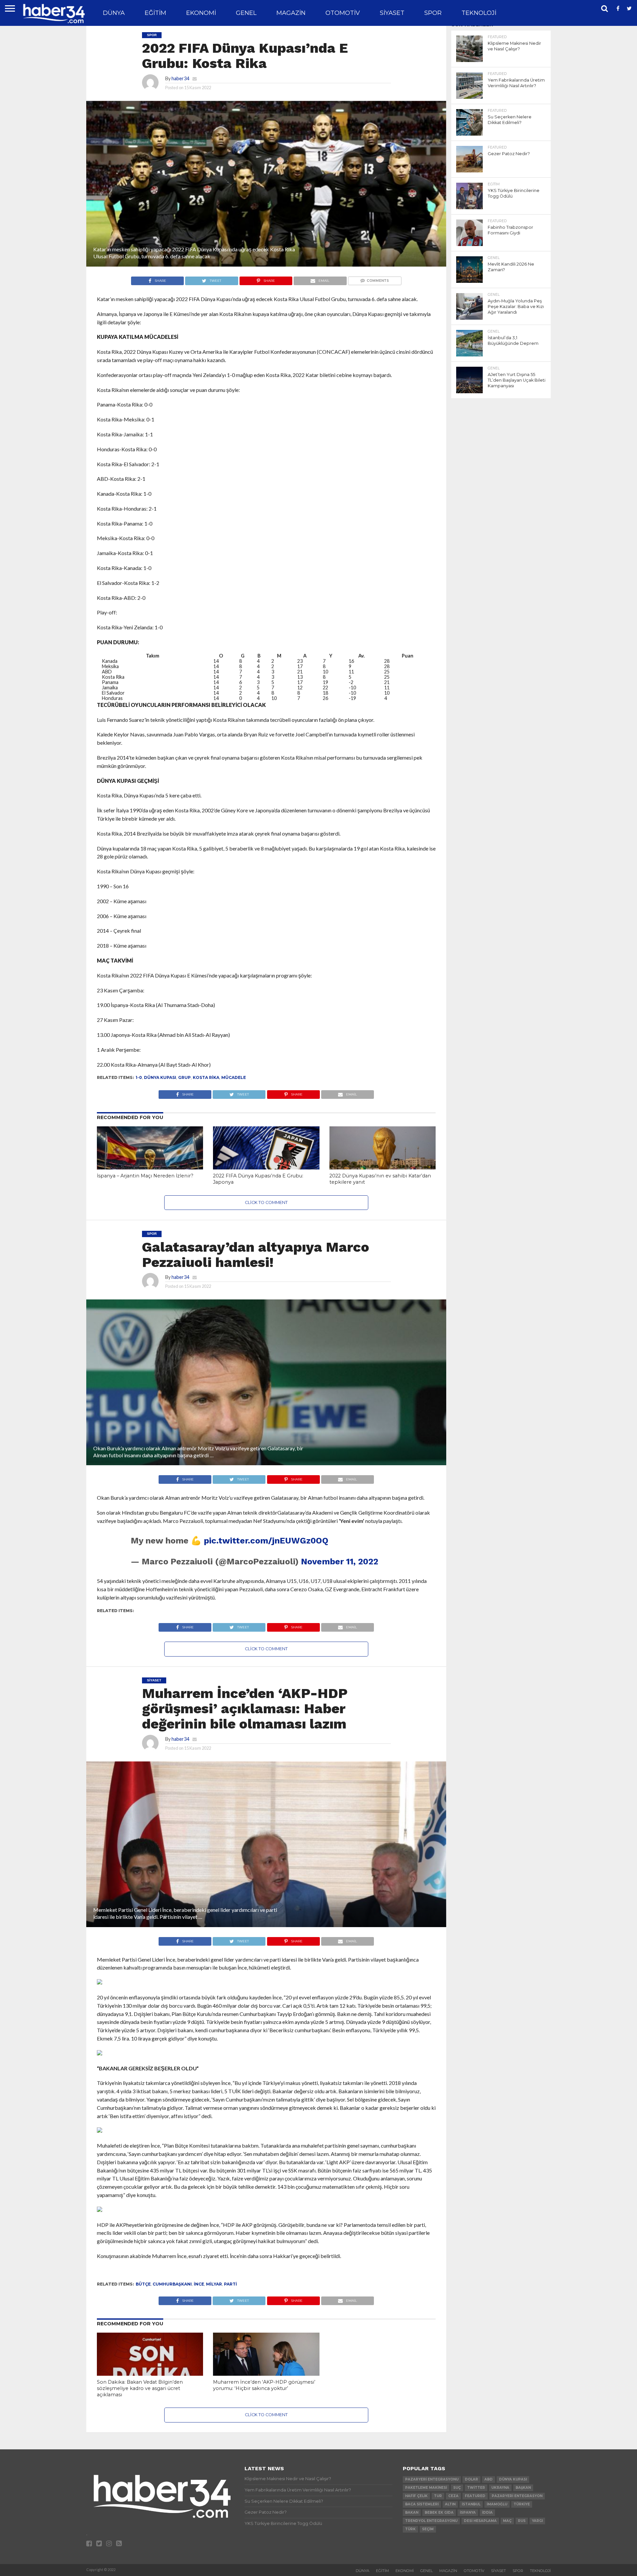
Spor (433, 13)
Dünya (114, 13)
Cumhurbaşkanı (172, 2284)
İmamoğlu (497, 2504)
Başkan (523, 2488)
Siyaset (392, 13)
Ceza (453, 2496)
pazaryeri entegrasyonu (432, 2479)
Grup (184, 1077)
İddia (487, 2513)
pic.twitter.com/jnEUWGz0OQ (266, 1540)
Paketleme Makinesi (426, 2488)
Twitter (476, 2488)
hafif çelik (416, 2496)
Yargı (537, 2521)
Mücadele (234, 1077)
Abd (489, 2479)
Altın (450, 2504)
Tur (438, 2496)
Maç (507, 2521)
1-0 (139, 1077)
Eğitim (155, 13)
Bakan (412, 2513)
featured (475, 2496)
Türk (410, 2529)
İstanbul (471, 2504)
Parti (230, 2284)
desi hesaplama (480, 2521)
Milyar (214, 2284)
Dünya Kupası (160, 1077)
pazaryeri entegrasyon (517, 2496)
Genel (246, 13)
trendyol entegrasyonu (431, 2521)
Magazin (291, 13)
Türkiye (522, 2504)
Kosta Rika (206, 1077)
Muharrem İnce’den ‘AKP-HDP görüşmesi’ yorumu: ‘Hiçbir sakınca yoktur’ (264, 2385)
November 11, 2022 (340, 1561)
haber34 (180, 78)
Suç (457, 2488)
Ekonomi (201, 13)
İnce (199, 2284)
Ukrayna (500, 2488)
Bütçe (143, 2284)
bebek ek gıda (439, 2513)
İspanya (468, 2513)
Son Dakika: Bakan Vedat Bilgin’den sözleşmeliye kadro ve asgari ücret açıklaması (140, 2388)
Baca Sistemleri (422, 2504)
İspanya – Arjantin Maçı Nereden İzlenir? (145, 1176)
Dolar (471, 2479)
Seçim (428, 2529)
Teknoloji (479, 13)
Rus (522, 2521)
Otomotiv (343, 13)
